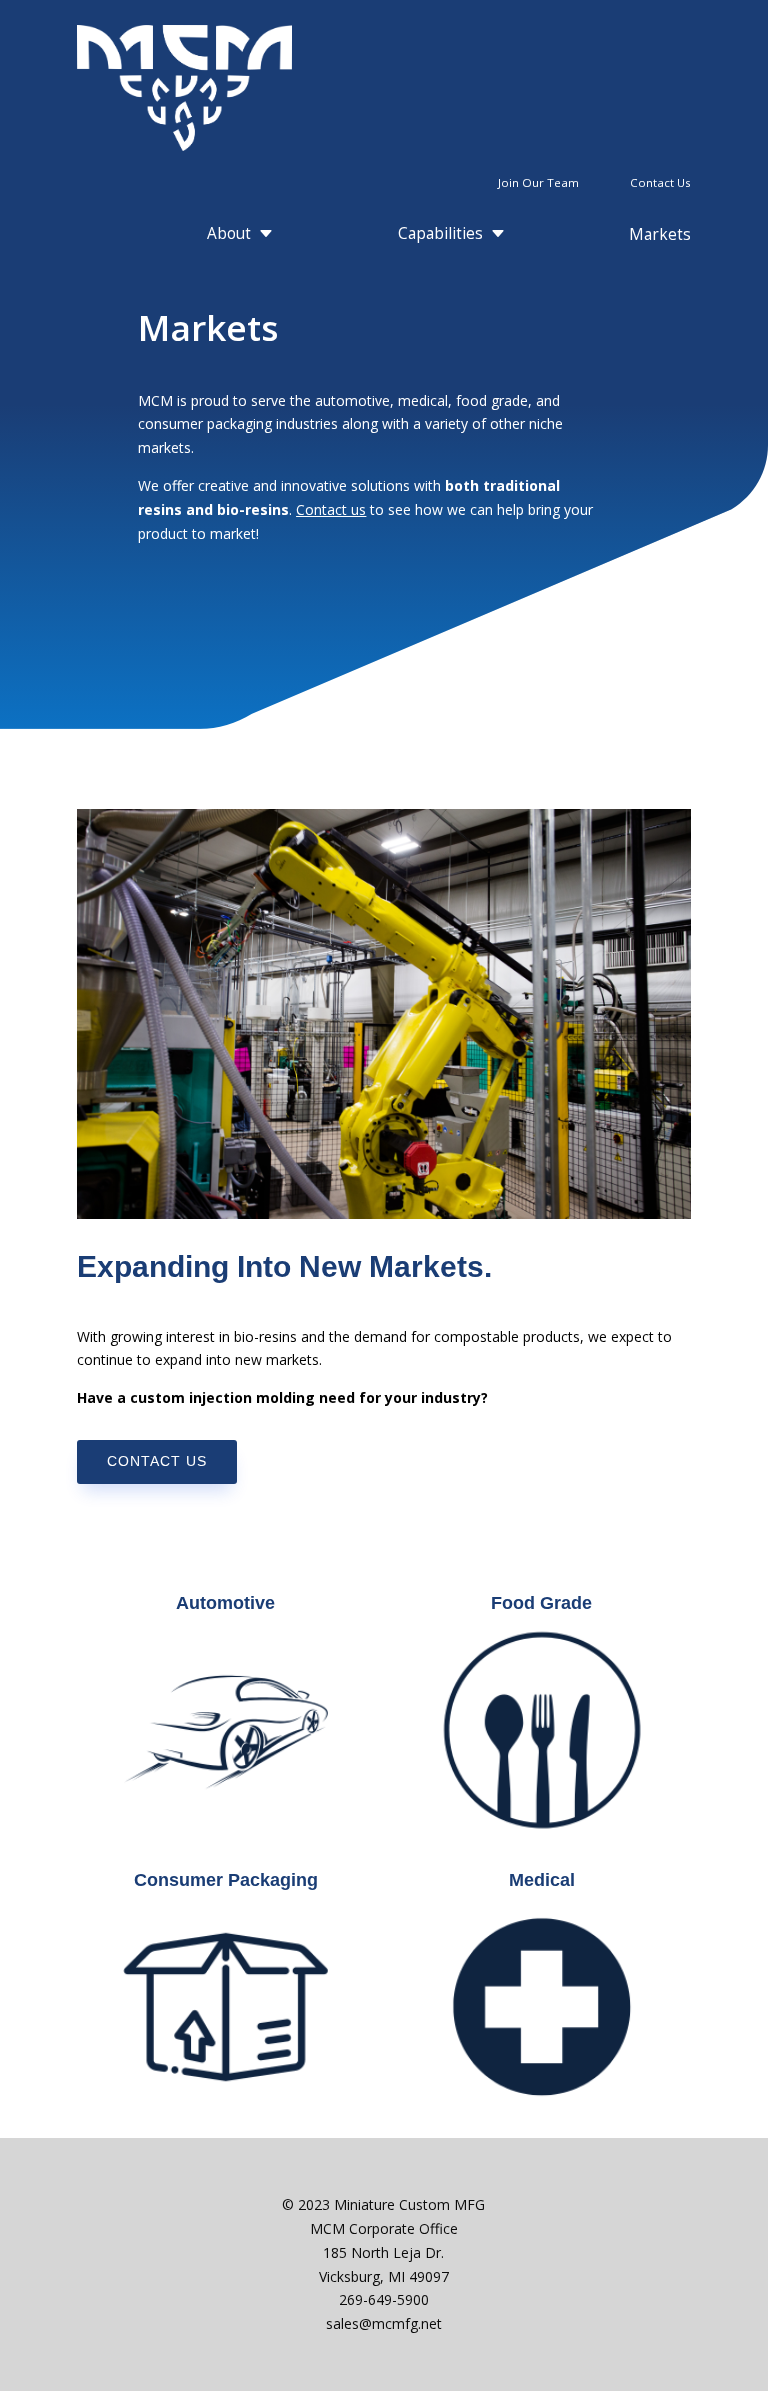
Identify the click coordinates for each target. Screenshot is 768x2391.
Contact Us (157, 1461)
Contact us (331, 509)
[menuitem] (653, 183)
